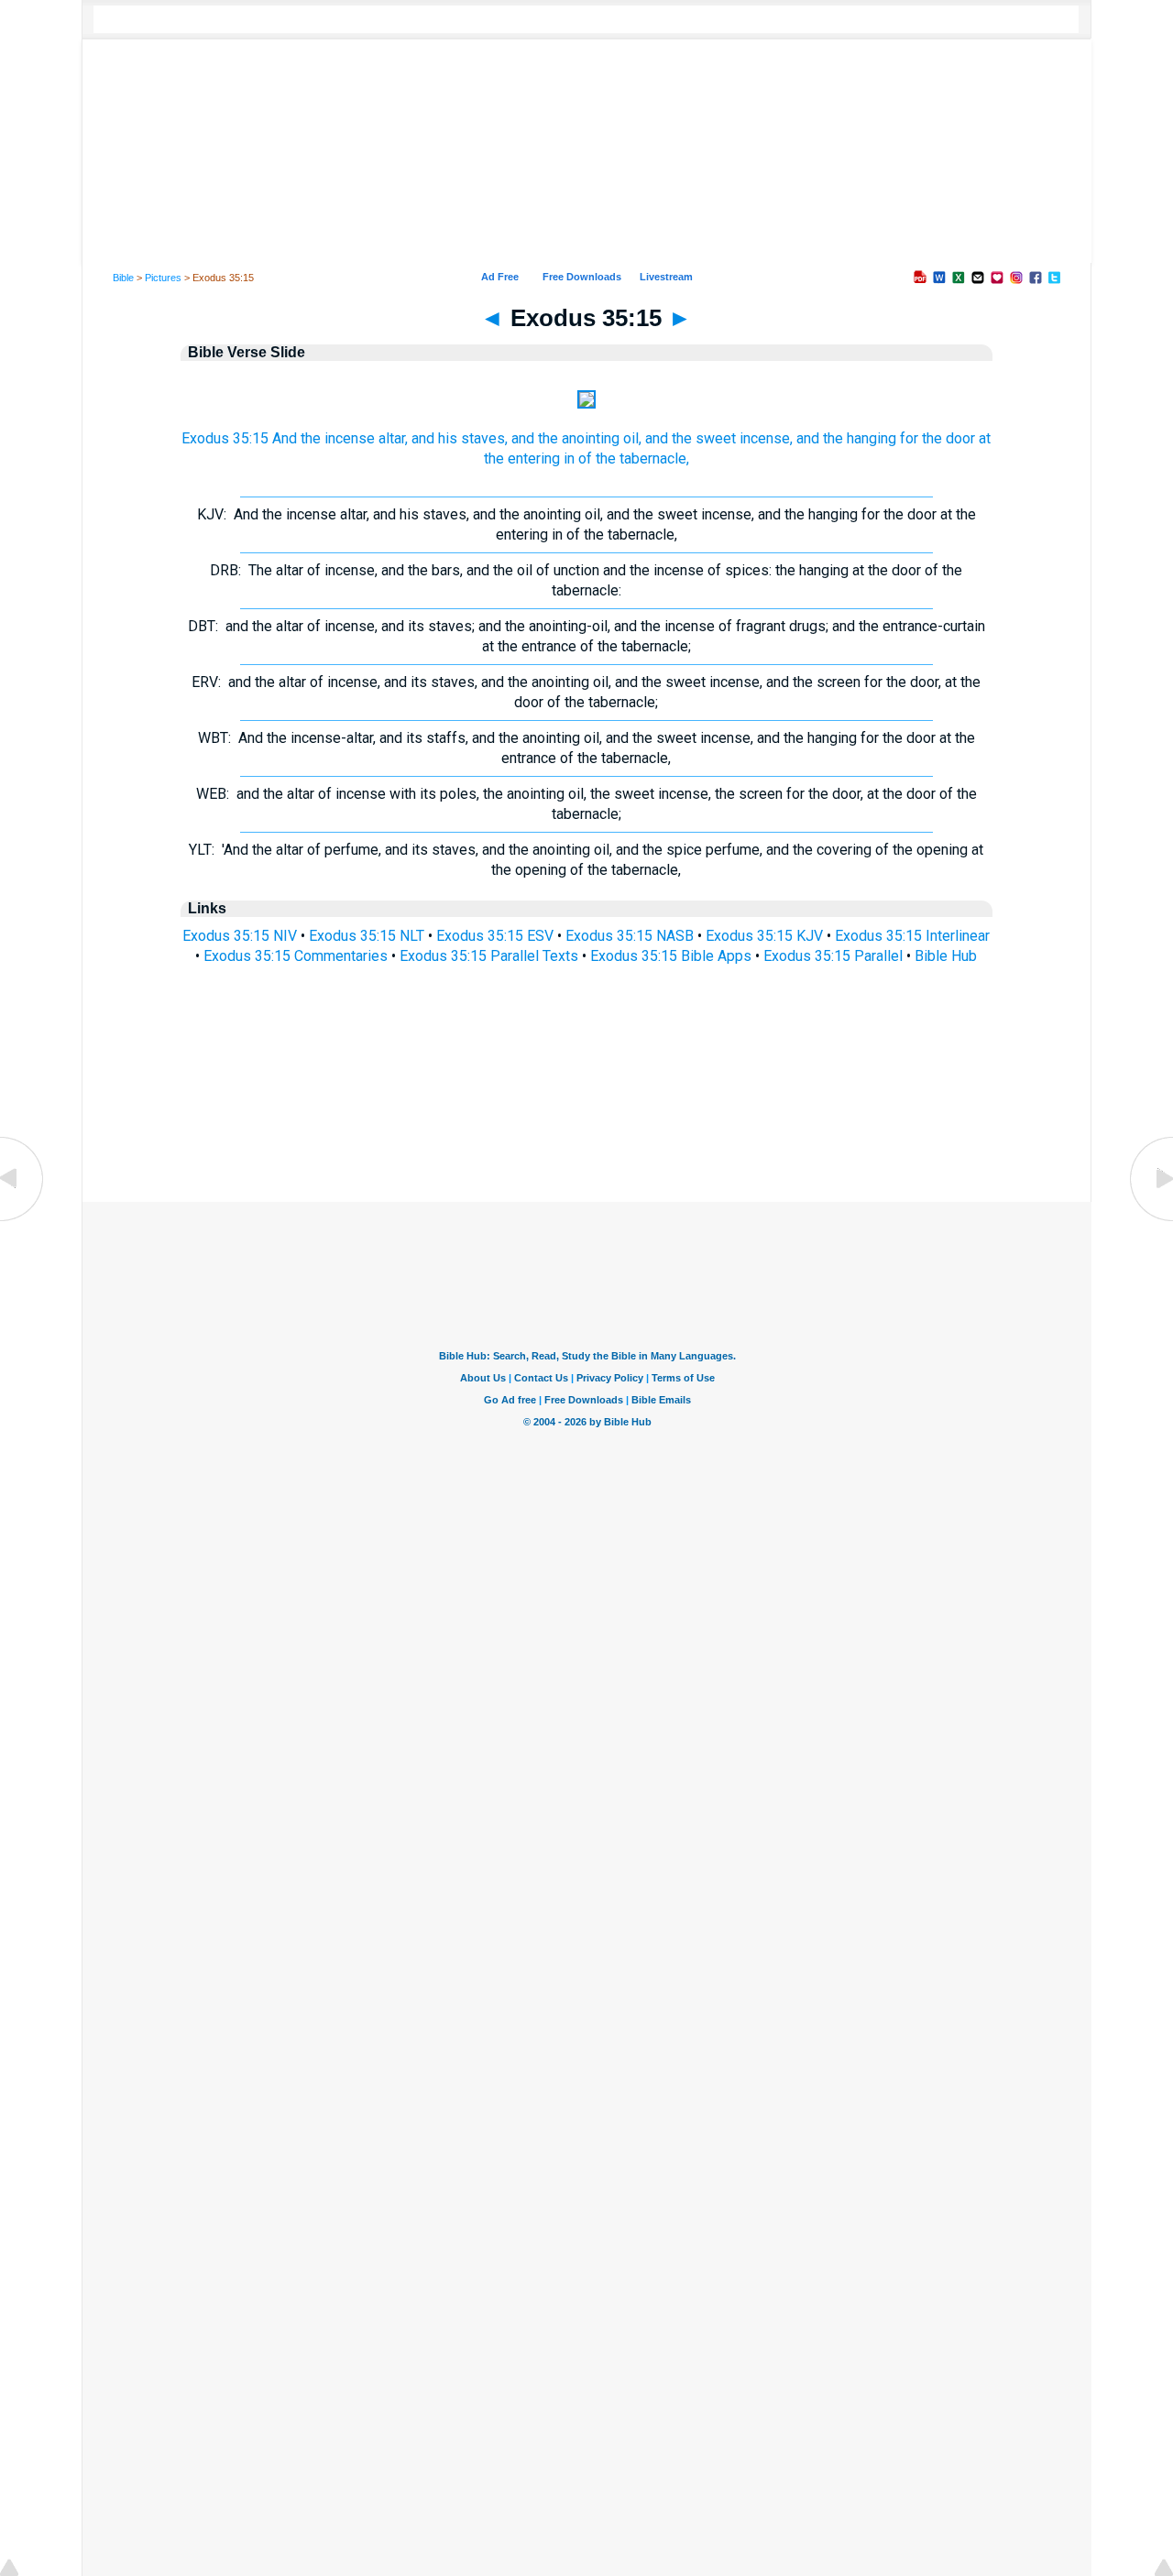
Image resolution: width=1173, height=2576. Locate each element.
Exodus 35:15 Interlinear (912, 936)
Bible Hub (946, 956)
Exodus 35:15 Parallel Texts (489, 956)
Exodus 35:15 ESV (495, 936)
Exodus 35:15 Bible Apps (671, 956)
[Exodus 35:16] (1150, 1220)
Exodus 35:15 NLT (367, 936)
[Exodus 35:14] (23, 1220)
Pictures (163, 278)
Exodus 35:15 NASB (630, 936)
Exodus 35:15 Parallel (833, 956)
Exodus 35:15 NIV (240, 936)
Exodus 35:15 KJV (764, 936)
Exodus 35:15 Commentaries (296, 956)
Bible (123, 278)
